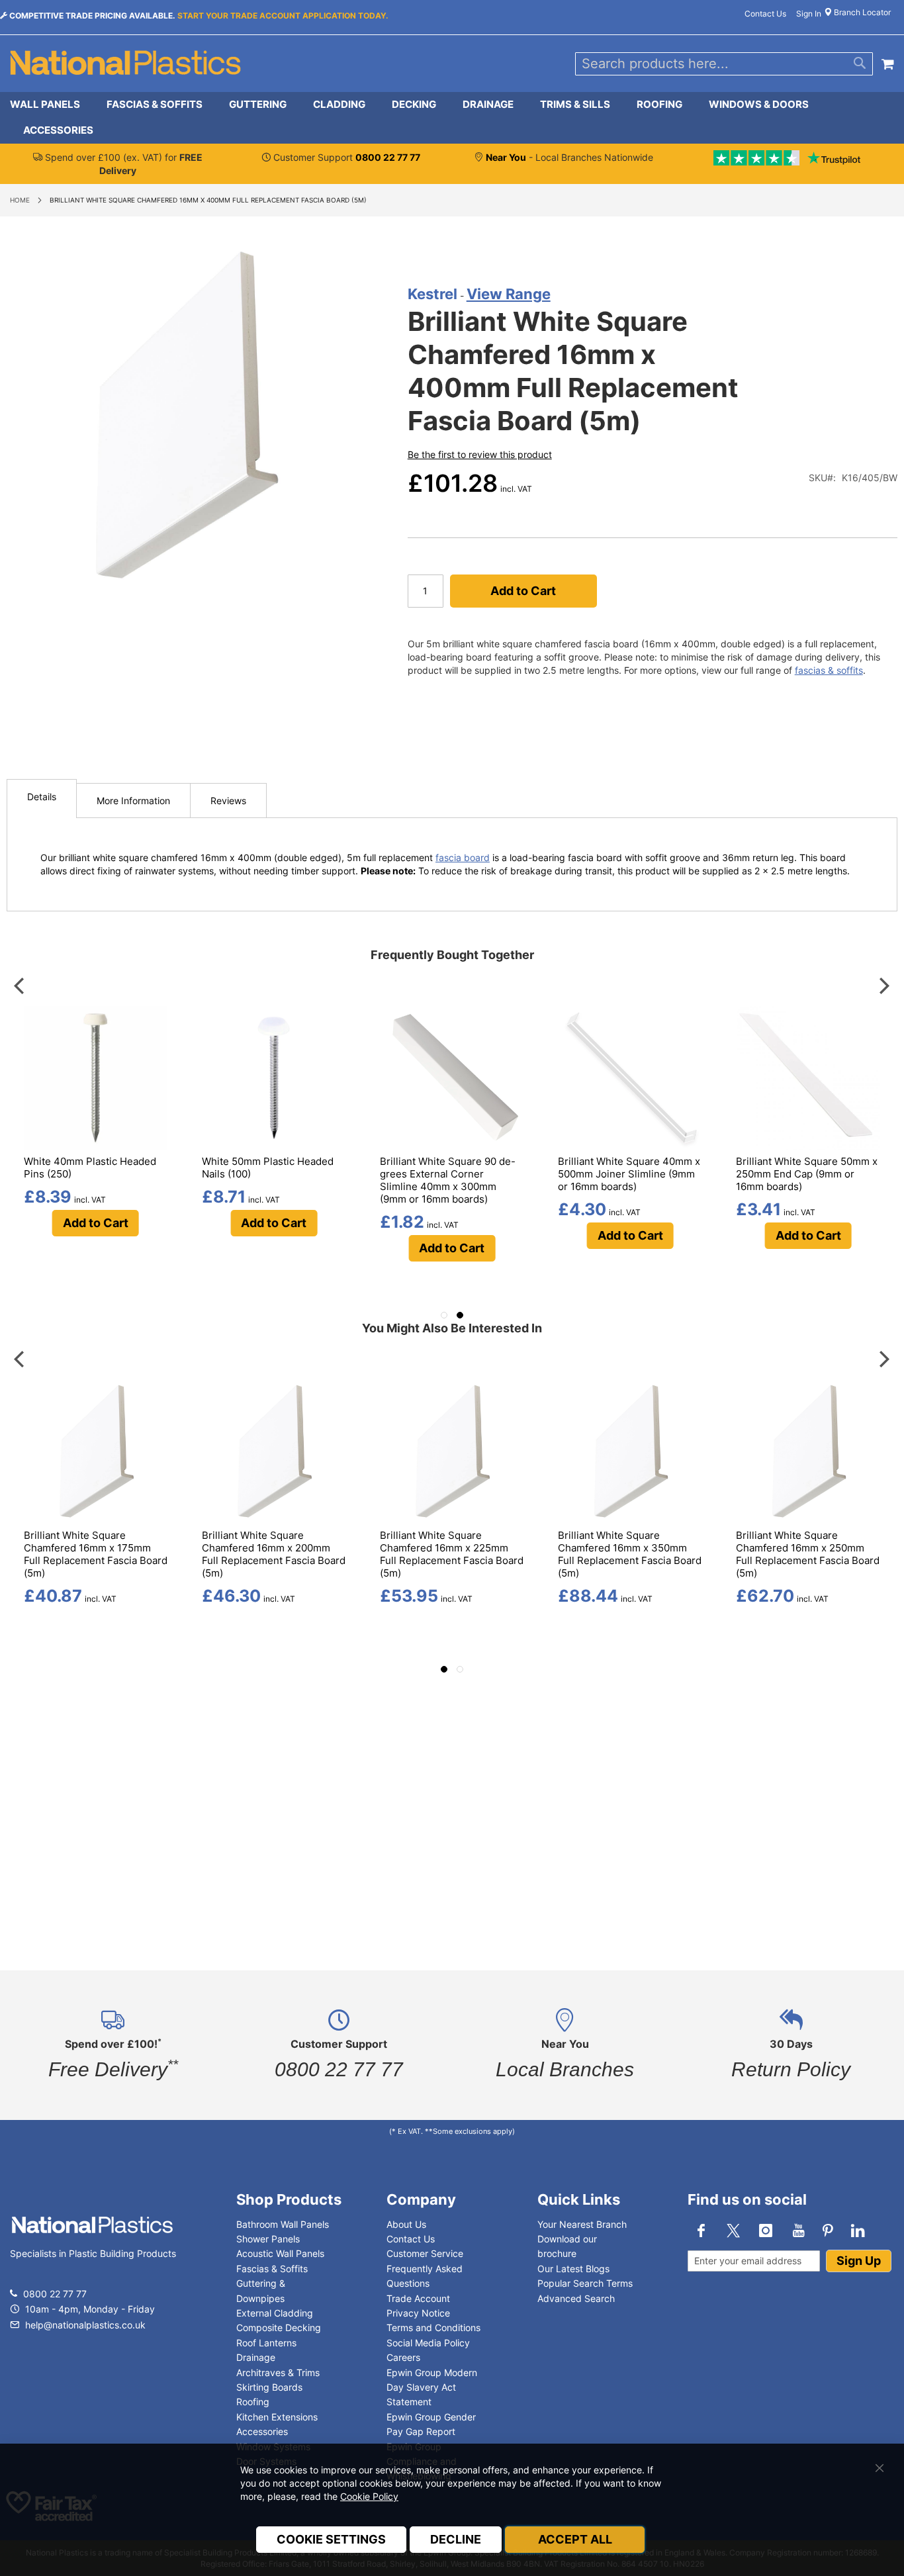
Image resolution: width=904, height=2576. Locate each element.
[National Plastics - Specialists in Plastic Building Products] (92, 2238)
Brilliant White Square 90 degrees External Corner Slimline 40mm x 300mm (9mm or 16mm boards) (448, 1180)
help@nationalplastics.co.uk (84, 2325)
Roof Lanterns (266, 2343)
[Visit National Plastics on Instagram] (766, 2231)
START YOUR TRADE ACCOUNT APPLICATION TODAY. (283, 16)
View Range (509, 294)
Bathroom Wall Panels (283, 2224)
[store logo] (126, 64)
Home (20, 200)
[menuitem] (52, 105)
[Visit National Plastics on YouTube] (798, 2231)
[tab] (452, 118)
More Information (133, 801)
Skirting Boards (269, 2387)
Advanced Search (576, 2298)
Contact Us (765, 14)
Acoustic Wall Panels (280, 2253)
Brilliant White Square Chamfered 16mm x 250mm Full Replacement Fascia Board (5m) (808, 1554)
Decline (456, 2539)
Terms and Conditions (433, 2327)
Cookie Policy (369, 2496)
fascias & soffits (829, 670)
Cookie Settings (331, 2539)
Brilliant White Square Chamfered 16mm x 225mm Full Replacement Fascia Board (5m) (452, 1554)
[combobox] (724, 64)
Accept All (575, 2539)
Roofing (253, 2402)
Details (42, 797)
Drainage (256, 2357)
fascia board (463, 857)
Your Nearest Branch (582, 2224)
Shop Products (289, 2199)
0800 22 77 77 (55, 2294)
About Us (406, 2224)
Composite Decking (279, 2327)
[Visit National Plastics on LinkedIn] (858, 2231)
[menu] (452, 118)
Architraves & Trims (278, 2372)
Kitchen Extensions (277, 2417)
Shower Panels (268, 2239)
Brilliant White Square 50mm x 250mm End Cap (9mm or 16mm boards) (807, 1174)
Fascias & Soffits (272, 2269)
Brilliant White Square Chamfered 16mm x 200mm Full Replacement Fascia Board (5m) (274, 1554)
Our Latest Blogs (573, 2269)
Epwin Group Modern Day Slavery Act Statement (432, 2387)
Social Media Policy (428, 2343)
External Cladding (275, 2313)
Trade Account (418, 2298)
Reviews (228, 801)
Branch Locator (861, 12)
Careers (403, 2357)
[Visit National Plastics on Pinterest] (828, 2231)
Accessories (262, 2431)
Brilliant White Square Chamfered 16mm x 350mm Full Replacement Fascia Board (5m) (630, 1554)
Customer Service (425, 2253)
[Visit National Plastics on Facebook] (701, 2231)
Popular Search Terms (585, 2283)
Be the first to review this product (480, 454)
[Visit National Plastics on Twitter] (733, 2231)
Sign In (809, 14)
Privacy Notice (418, 2313)
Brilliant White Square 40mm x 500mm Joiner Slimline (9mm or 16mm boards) (629, 1174)
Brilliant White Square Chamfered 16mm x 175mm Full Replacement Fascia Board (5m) (96, 1554)
